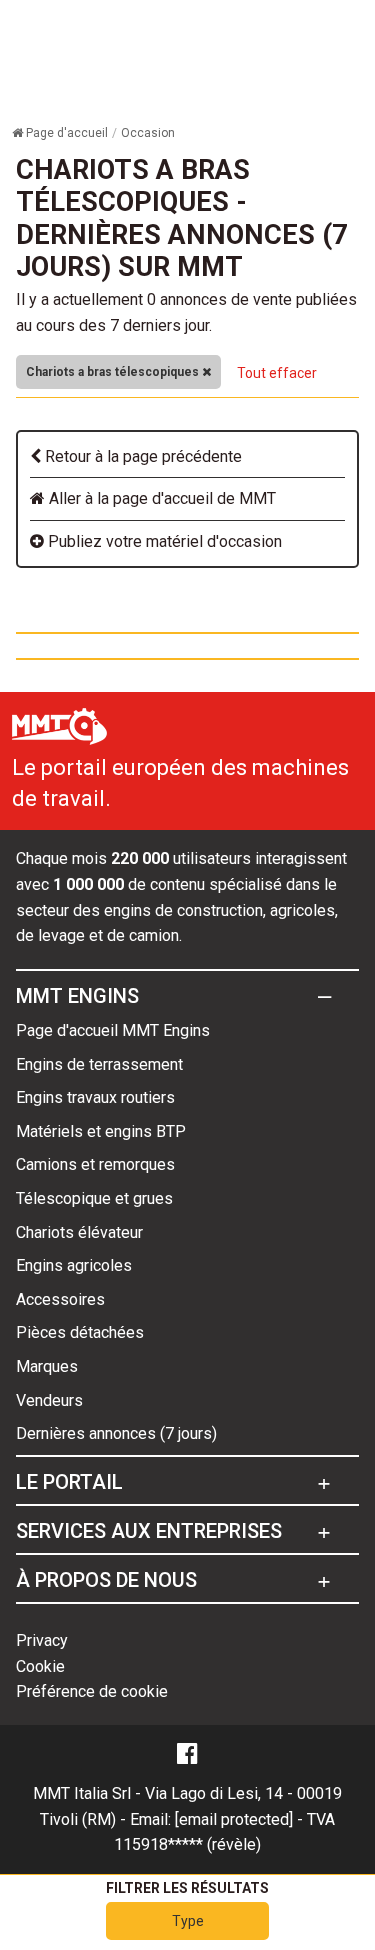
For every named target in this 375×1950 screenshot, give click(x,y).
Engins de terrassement (99, 1064)
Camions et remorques (95, 1164)
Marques (47, 1366)
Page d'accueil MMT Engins (113, 1030)
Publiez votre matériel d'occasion (163, 541)
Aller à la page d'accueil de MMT (160, 498)
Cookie (40, 1666)
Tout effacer (277, 373)
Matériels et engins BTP (101, 1131)
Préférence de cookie (92, 1691)
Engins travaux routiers (95, 1097)
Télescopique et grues (94, 1198)
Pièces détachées (80, 1332)
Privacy (42, 1640)
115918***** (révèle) (187, 1844)
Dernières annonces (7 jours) (116, 1433)
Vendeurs (49, 1400)
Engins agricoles (74, 1265)
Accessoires (60, 1299)
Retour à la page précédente (141, 456)
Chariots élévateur (79, 1232)
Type (188, 1921)
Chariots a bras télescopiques (114, 372)
